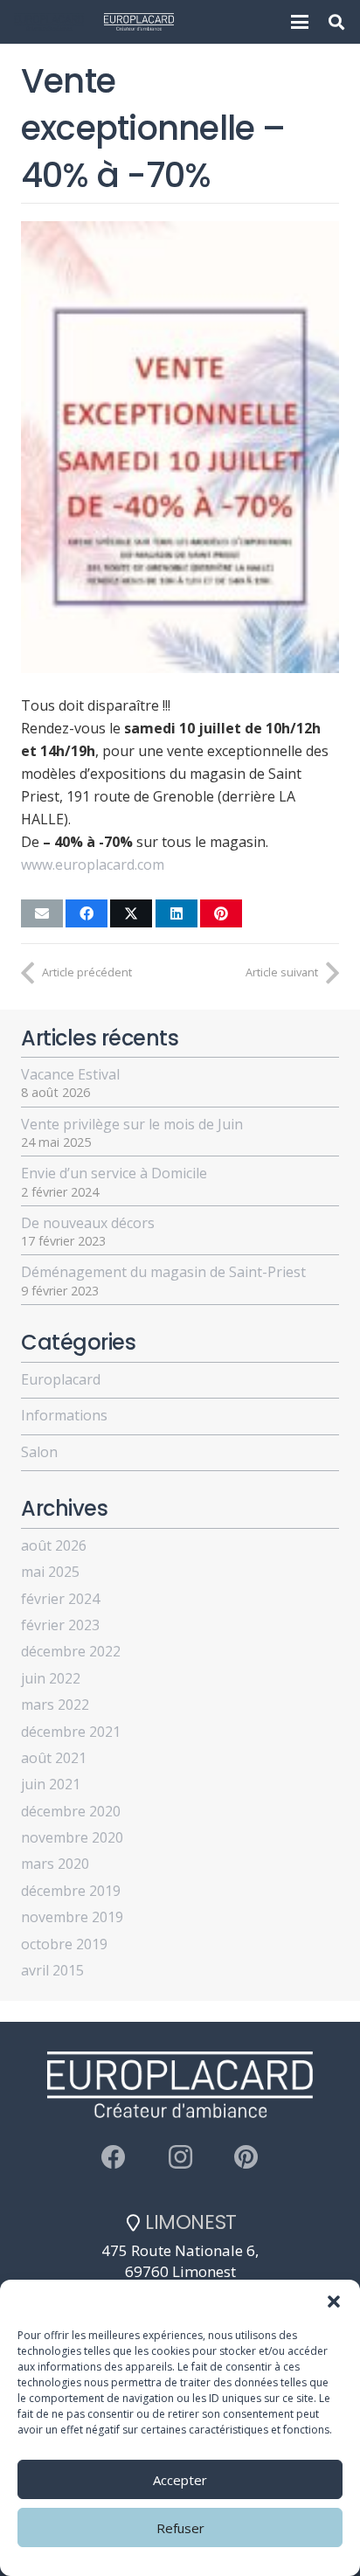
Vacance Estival (70, 1074)
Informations (64, 1415)
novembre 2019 (72, 1917)
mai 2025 (50, 1572)
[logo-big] (49, 22)
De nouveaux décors (88, 1223)
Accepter (180, 2480)
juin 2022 (51, 1678)
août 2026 (54, 1545)
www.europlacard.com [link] (93, 864)
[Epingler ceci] (221, 913)
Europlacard (61, 1379)
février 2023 (60, 1625)
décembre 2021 (71, 1732)
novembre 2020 (72, 1837)
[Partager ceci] (87, 913)
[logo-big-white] (139, 22)
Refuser (180, 2528)
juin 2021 (51, 1784)
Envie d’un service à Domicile (114, 1173)
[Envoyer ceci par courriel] (42, 913)
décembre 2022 (71, 1651)
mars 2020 (55, 1864)
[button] (334, 2302)
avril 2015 (52, 1970)
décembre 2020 (71, 1811)
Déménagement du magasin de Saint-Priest (163, 1272)
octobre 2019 (64, 1944)
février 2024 (60, 1599)
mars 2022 (55, 1705)
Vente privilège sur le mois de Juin (132, 1124)
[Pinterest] (246, 2157)
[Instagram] (180, 2157)
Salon (39, 1452)
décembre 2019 (71, 1891)
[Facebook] (114, 2157)
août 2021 (54, 1758)
